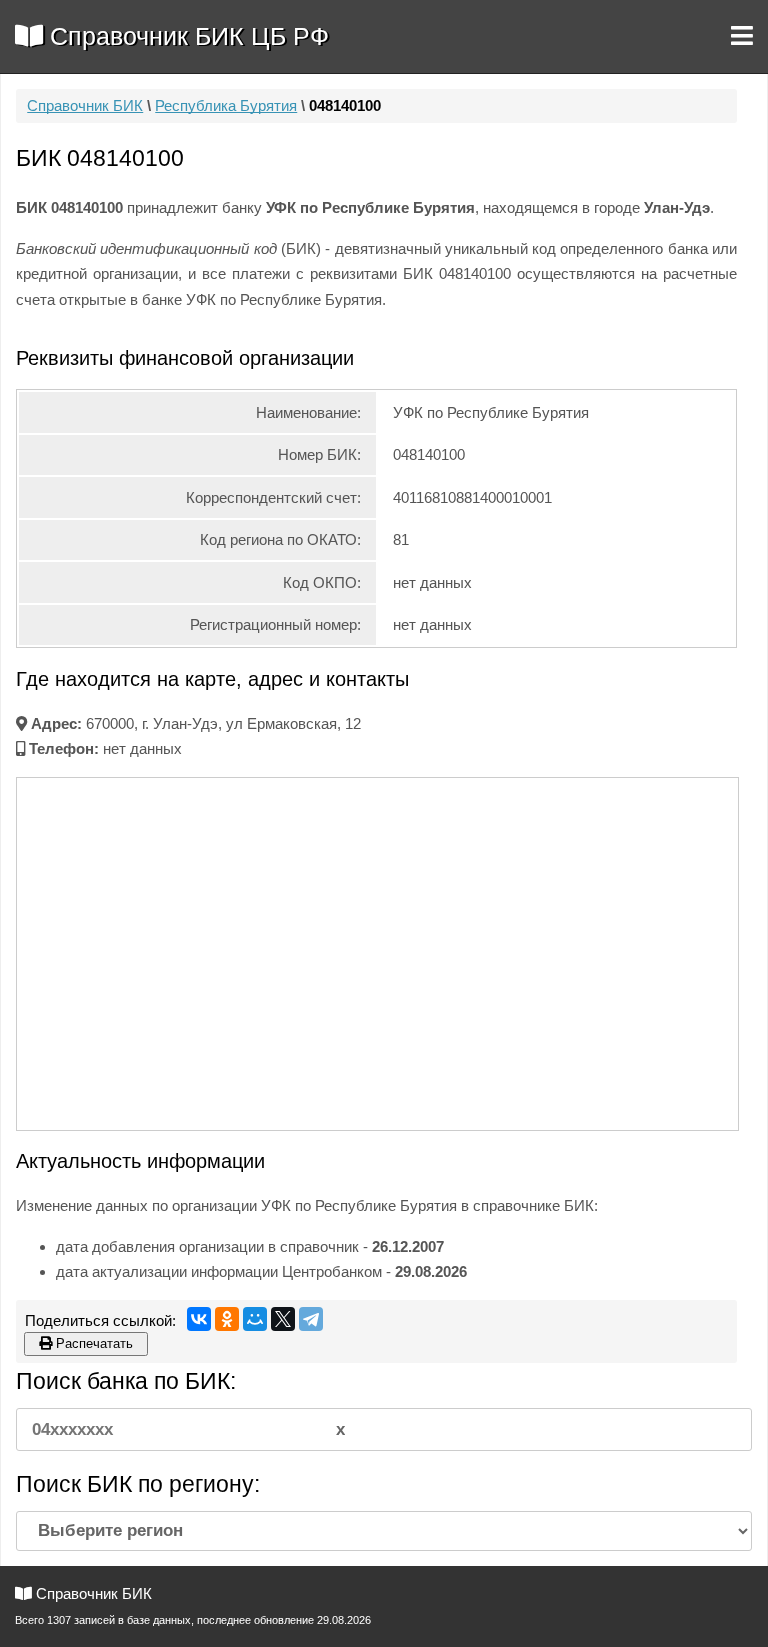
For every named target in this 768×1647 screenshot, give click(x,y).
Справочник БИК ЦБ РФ (186, 36)
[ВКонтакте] (199, 1319)
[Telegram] (311, 1319)
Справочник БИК (85, 105)
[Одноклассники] (227, 1319)
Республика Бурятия (226, 105)
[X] (283, 1319)
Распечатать (92, 1343)
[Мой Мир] (255, 1319)
